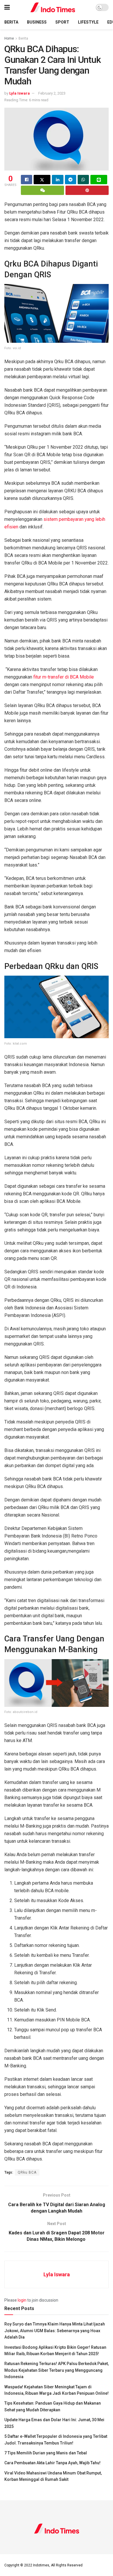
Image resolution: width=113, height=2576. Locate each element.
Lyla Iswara (20, 93)
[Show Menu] (7, 7)
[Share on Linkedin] (58, 180)
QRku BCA (27, 2172)
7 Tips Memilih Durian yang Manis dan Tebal (46, 2453)
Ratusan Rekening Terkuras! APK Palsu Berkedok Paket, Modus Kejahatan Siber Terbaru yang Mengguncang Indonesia (57, 2370)
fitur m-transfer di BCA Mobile (64, 677)
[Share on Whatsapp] (83, 180)
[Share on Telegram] (71, 180)
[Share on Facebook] (27, 180)
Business (37, 22)
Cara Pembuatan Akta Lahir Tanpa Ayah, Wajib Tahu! (52, 2463)
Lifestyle (88, 22)
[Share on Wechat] (42, 190)
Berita (11, 22)
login (22, 2300)
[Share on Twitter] (42, 180)
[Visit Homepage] (53, 7)
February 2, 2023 (52, 93)
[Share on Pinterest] (87, 190)
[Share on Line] (99, 180)
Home (9, 38)
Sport (62, 22)
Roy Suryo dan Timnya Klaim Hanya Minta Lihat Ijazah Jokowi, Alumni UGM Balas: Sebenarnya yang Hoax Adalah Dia (55, 2331)
